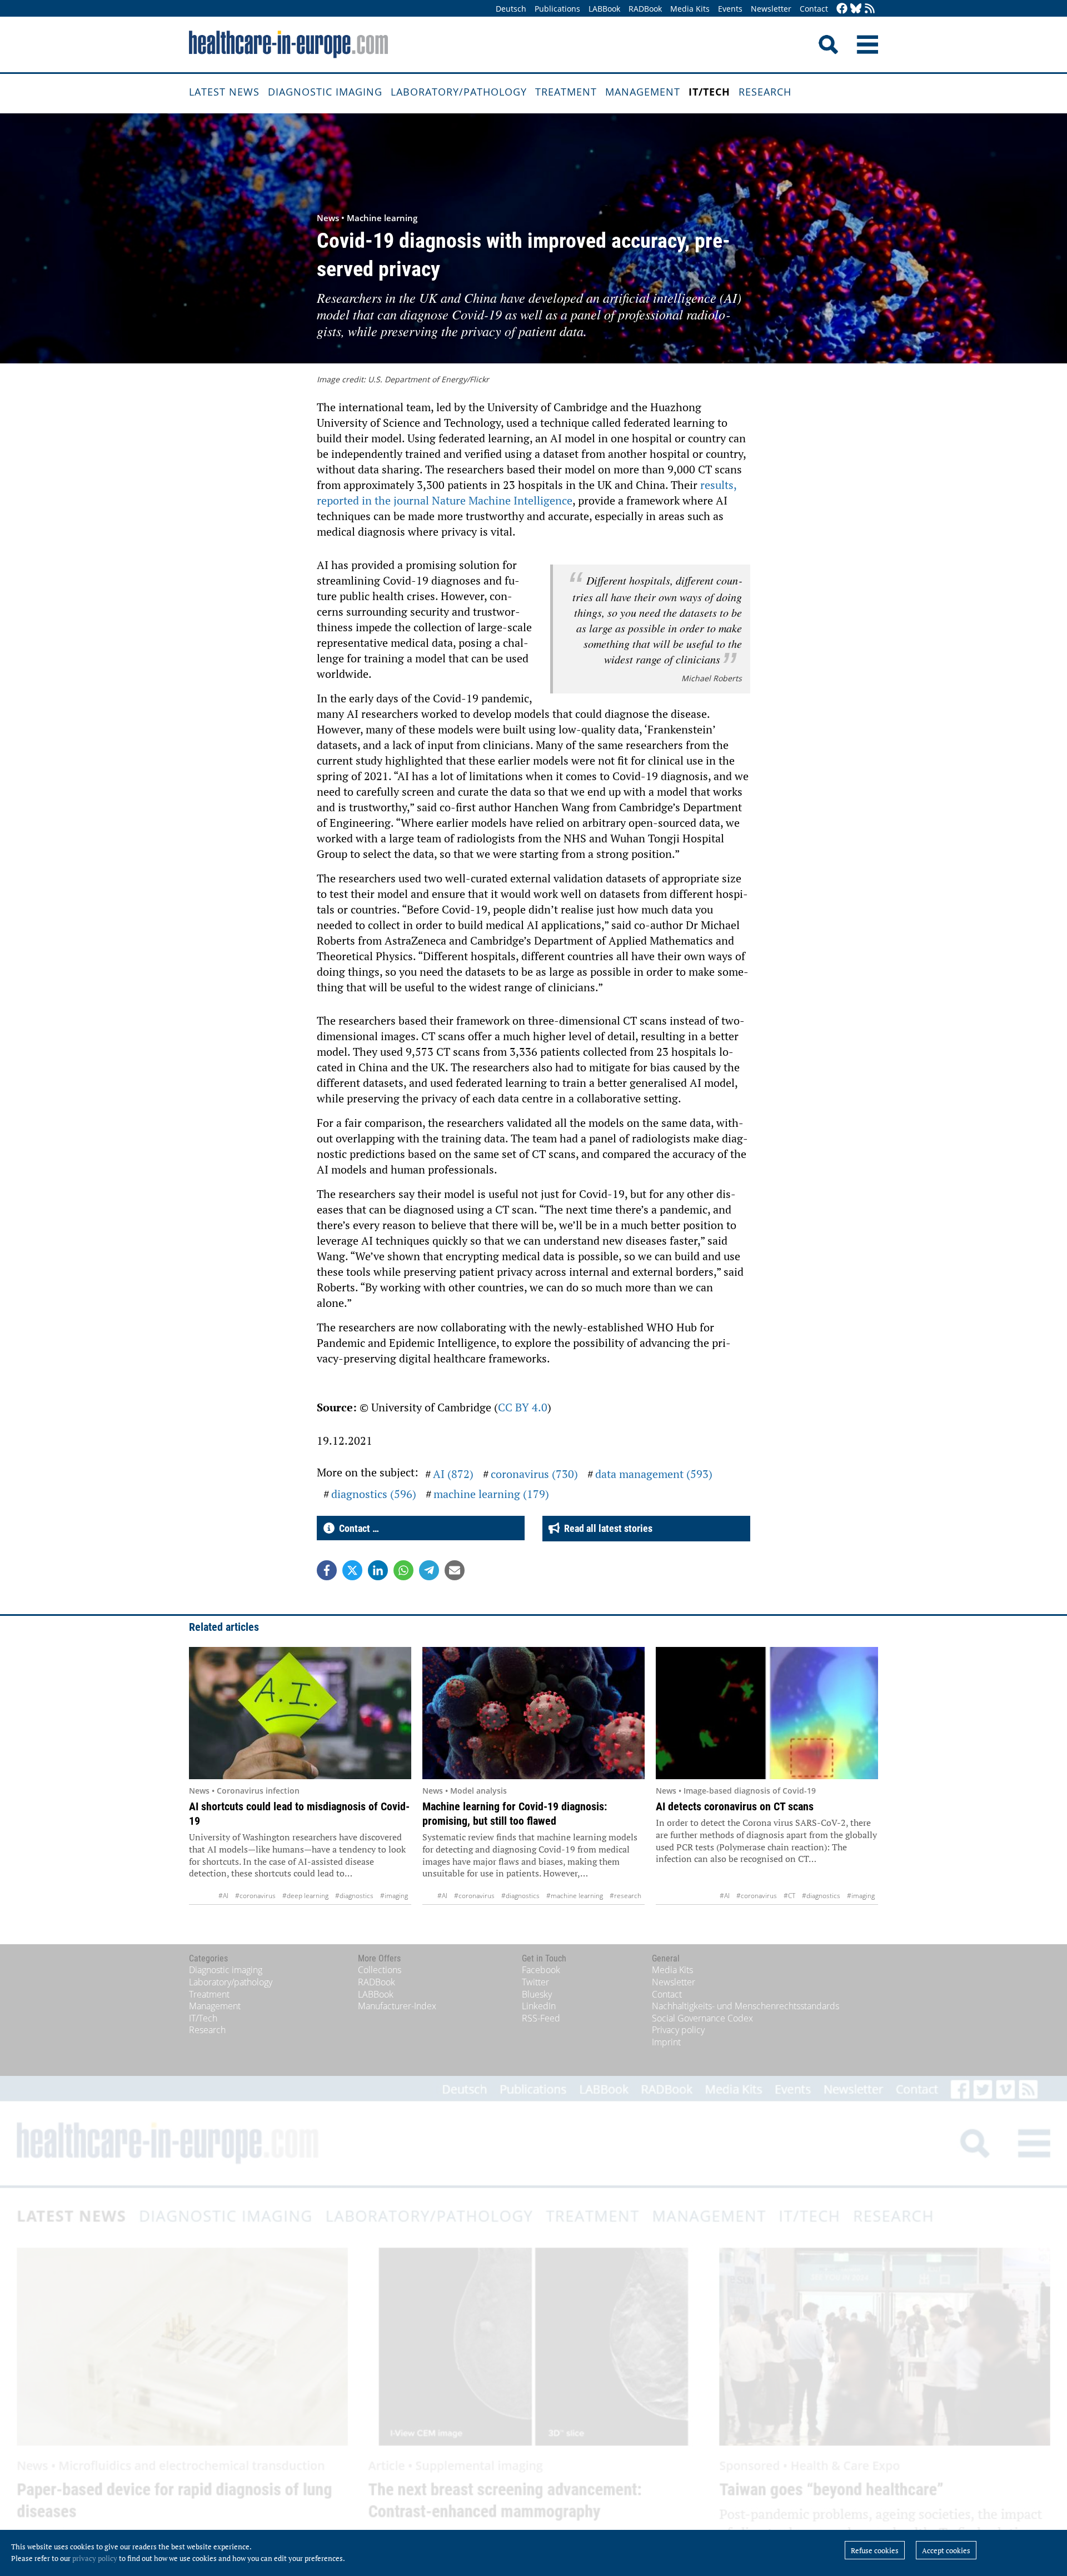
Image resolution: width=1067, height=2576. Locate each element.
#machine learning (575, 1896)
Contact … (357, 1528)
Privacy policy (678, 2030)
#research (625, 1896)
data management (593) (654, 1474)
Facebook (541, 1970)
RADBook (645, 9)
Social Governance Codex (702, 2018)
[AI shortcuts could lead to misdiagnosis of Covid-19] (300, 1713)
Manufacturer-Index (397, 2006)
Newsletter (771, 9)
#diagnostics (354, 1896)
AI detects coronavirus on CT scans (735, 1806)
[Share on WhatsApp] (403, 1570)
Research (765, 92)
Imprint (666, 2042)
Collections (380, 1970)
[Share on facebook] (327, 1570)
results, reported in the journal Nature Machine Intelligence (527, 493)
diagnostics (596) (374, 1494)
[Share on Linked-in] (378, 1570)
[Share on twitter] (352, 1570)
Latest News (224, 92)
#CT (789, 1896)
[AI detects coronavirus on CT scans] (767, 1713)
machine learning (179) (491, 1494)
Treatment (566, 92)
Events (730, 9)
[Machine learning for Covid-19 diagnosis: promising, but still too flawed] (533, 1713)
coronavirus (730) (534, 1474)
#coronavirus (255, 1896)
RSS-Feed (541, 2018)
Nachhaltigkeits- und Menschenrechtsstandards (746, 2006)
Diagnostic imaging (325, 92)
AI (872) (453, 1474)
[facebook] (842, 9)
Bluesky (537, 1994)
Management (643, 92)
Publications (557, 9)
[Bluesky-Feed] (856, 9)
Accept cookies (946, 2550)
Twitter (535, 1982)
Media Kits (690, 9)
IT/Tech (709, 92)
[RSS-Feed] (870, 9)
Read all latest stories (606, 1528)
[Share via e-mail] (455, 1570)
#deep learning (305, 1896)
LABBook (604, 9)
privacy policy (95, 2558)
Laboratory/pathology (459, 92)
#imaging (394, 1896)
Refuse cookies (875, 2550)
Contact (814, 9)
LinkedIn (539, 2006)
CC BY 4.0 (523, 1407)
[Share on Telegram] (429, 1570)
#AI (223, 1896)
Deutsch (511, 9)
